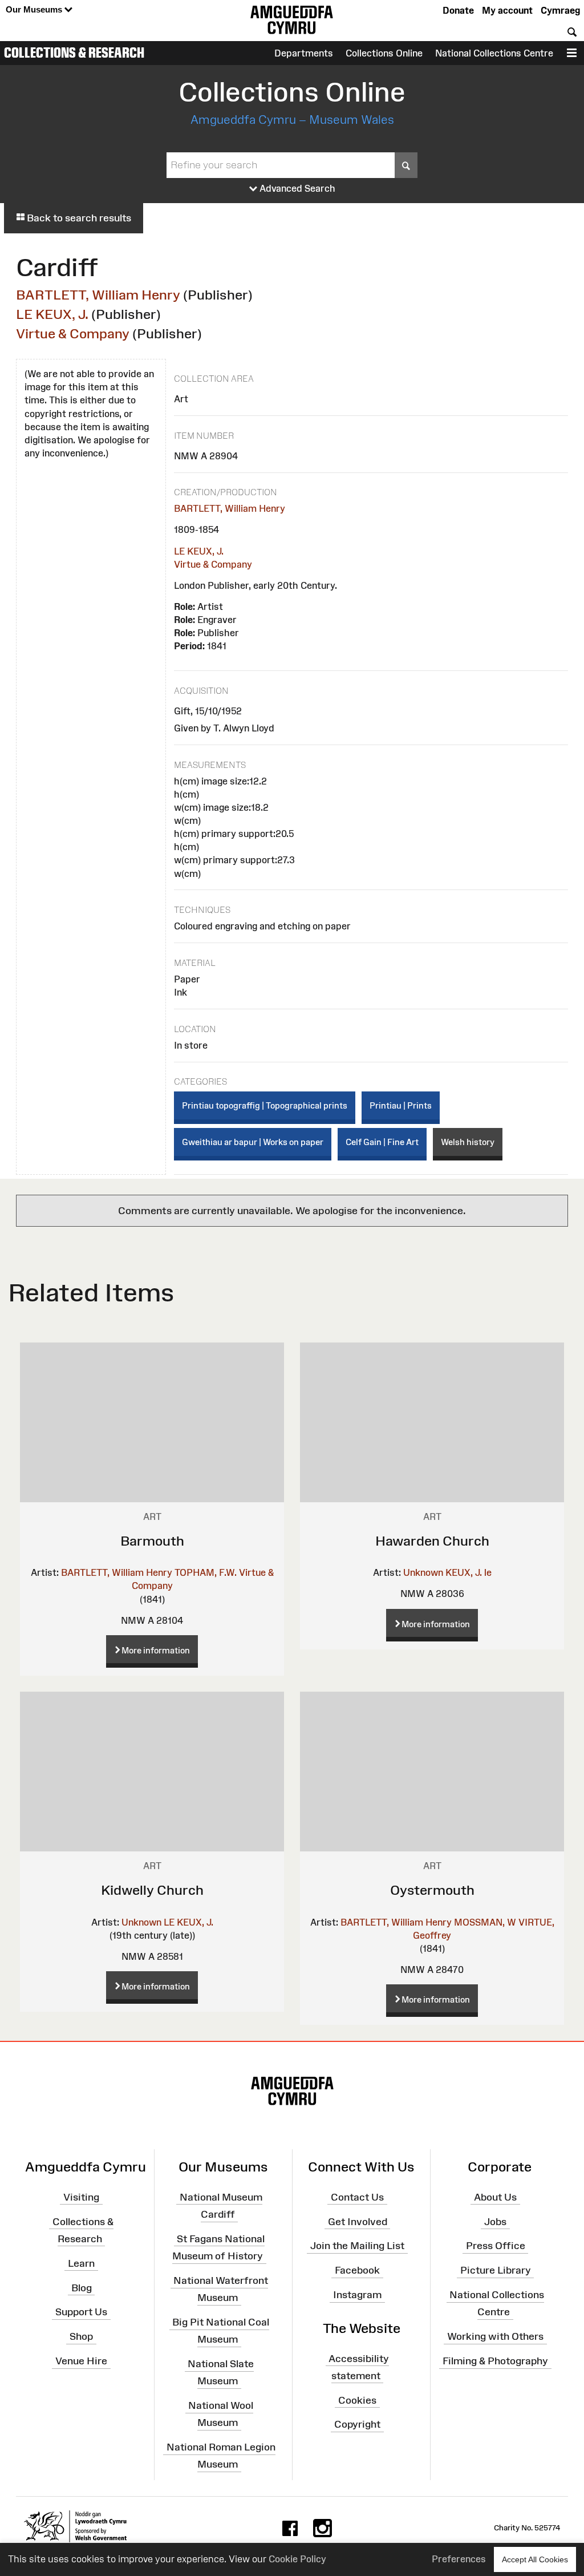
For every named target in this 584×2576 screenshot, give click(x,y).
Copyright (357, 2424)
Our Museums (35, 9)
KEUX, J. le (469, 1572)
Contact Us (357, 2197)
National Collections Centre (494, 53)
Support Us (81, 2312)
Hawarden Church (432, 1541)
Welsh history (468, 1142)
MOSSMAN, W (485, 1922)
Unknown (423, 1572)
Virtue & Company (73, 333)
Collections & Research (74, 52)
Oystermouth (432, 1890)
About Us (495, 2197)
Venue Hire (81, 2361)
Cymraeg (560, 10)
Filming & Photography (495, 2361)
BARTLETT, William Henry (98, 295)
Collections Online (384, 53)
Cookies (357, 2400)
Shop (81, 2336)
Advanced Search (296, 188)
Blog (82, 2287)
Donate (458, 10)
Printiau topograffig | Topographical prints (265, 1105)
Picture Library (496, 2270)
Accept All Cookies (535, 2559)
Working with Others (495, 2336)
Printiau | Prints (401, 1105)
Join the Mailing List (357, 2246)
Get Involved (358, 2221)
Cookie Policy (297, 2559)
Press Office (496, 2246)
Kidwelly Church (152, 1890)
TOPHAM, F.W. (206, 1572)
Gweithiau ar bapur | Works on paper (253, 1142)
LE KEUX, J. (52, 314)
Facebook (357, 2270)
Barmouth (152, 1541)
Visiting (81, 2197)
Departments (304, 53)
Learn (81, 2263)
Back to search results (78, 218)
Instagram (357, 2295)
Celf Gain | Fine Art (382, 1142)
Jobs (495, 2221)
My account (507, 10)
